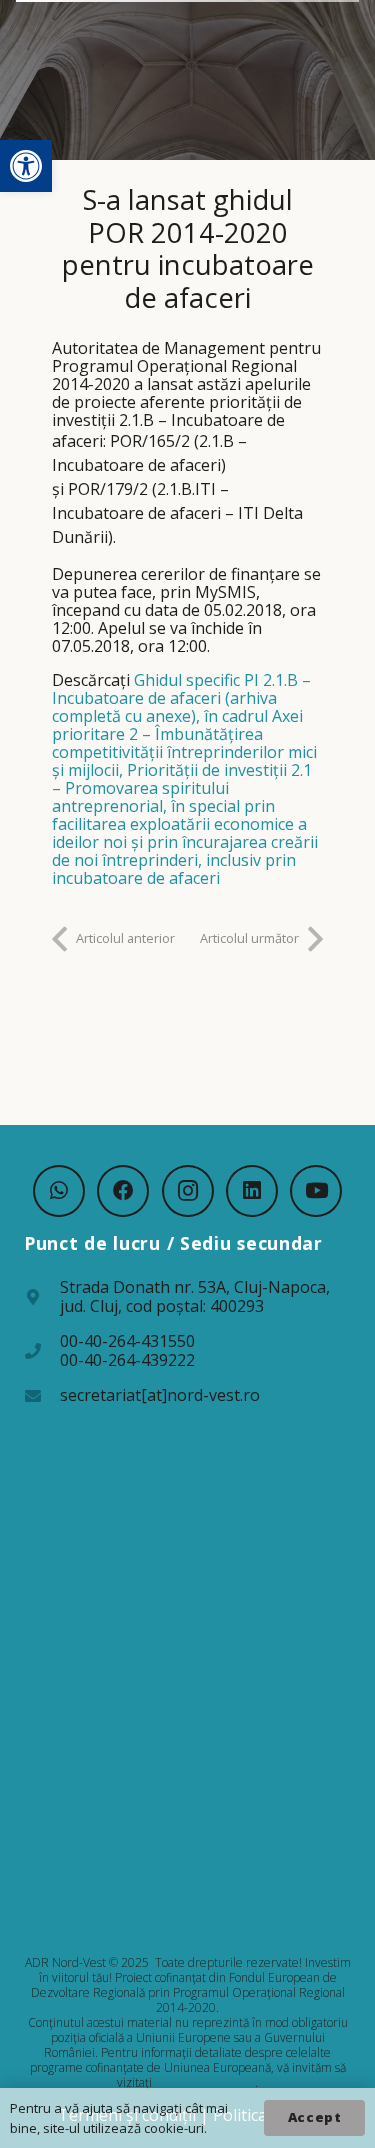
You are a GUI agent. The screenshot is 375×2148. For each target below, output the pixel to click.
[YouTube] (316, 1191)
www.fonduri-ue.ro (205, 2082)
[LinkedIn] (252, 1191)
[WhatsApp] (59, 1191)
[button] (26, 166)
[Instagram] (188, 1191)
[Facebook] (123, 1191)
